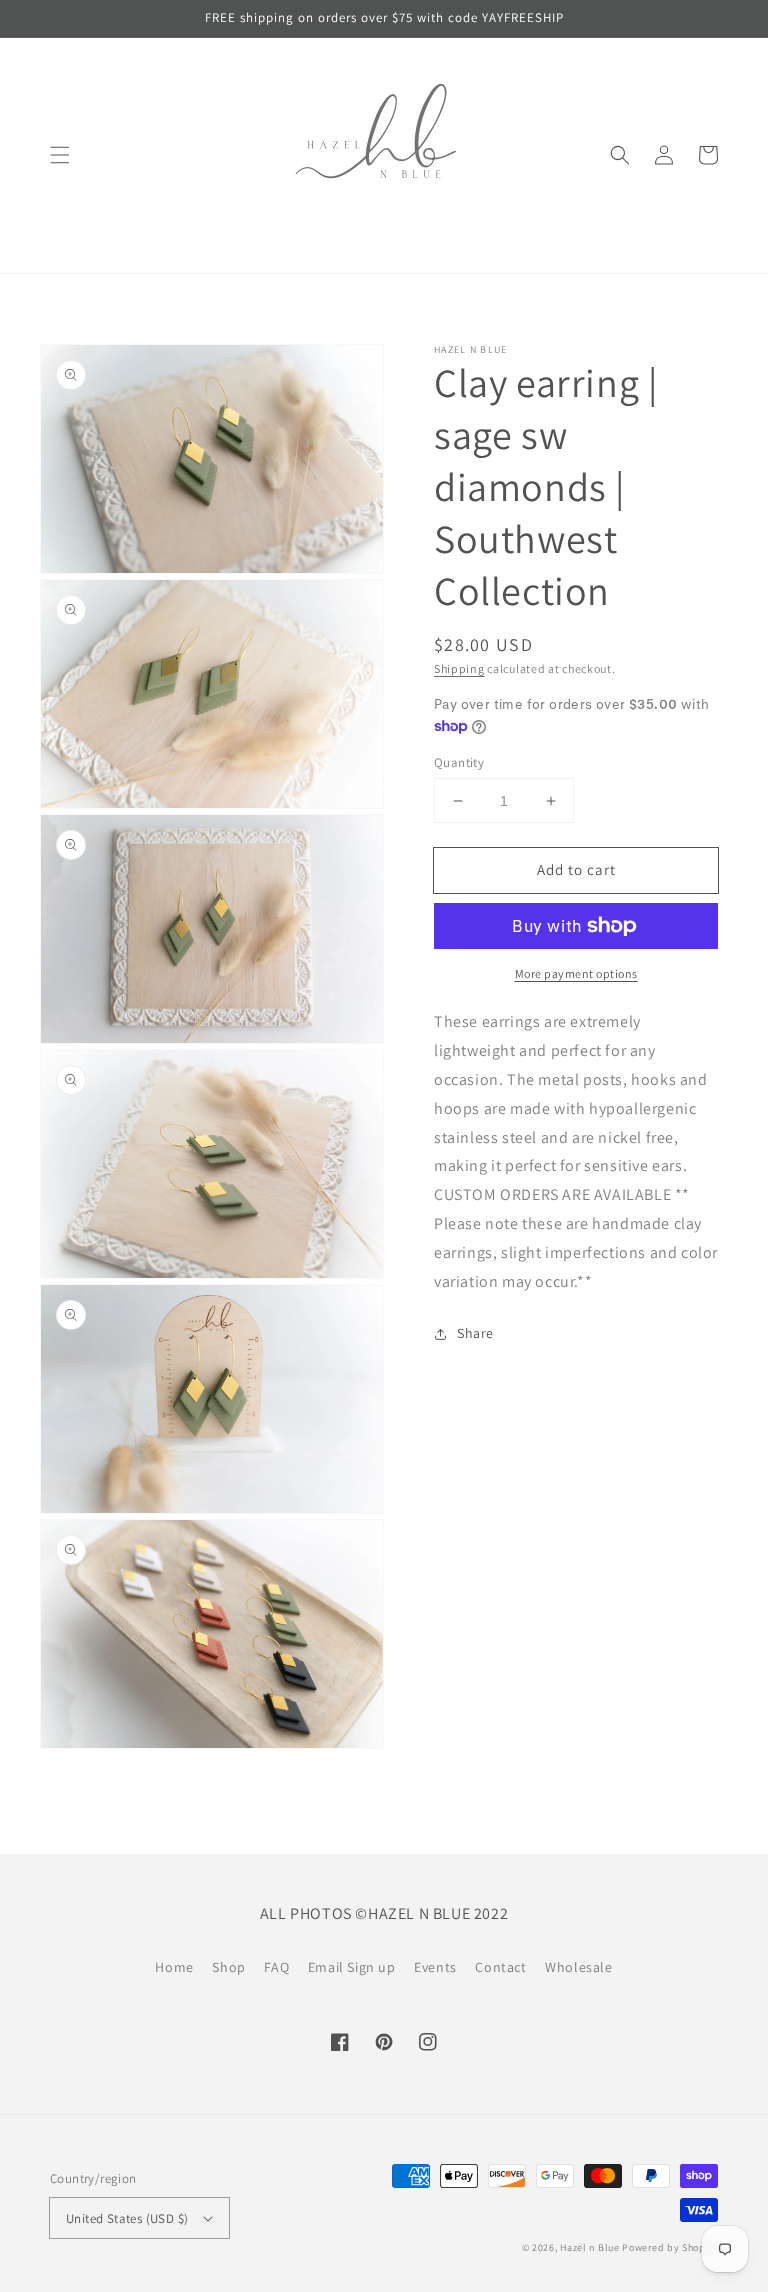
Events (435, 1967)
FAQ (276, 1967)
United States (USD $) (127, 2218)
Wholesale (578, 1967)
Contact (500, 1967)
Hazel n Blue (589, 2247)
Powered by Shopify (670, 2247)
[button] (60, 155)
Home (174, 1967)
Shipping (459, 668)
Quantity (459, 762)
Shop (228, 1967)
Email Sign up (352, 1967)
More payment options (576, 973)
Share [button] (475, 1333)
